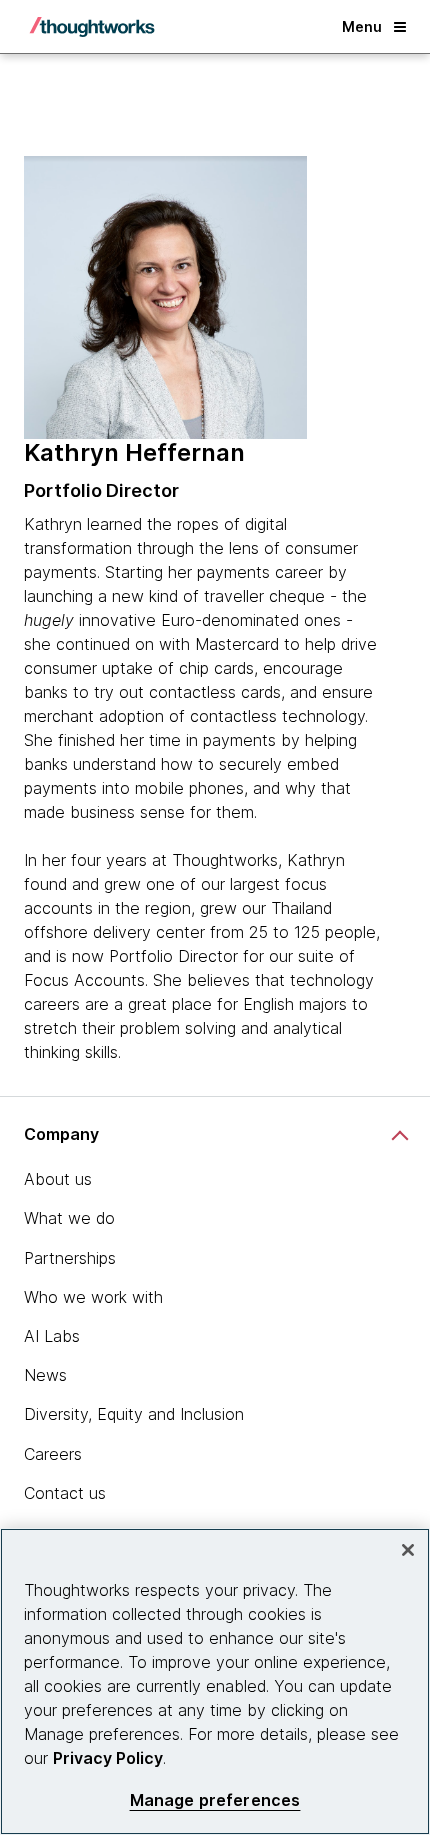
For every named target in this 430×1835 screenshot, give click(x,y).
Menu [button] (362, 26)
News (45, 1375)
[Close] (408, 1550)
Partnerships (70, 1258)
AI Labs (52, 1336)
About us (58, 1179)
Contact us (65, 1493)
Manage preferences (215, 1800)
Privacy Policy (108, 1758)
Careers (53, 1454)
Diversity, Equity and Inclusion (134, 1414)
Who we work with (93, 1297)
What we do (69, 1218)
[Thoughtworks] (92, 27)
